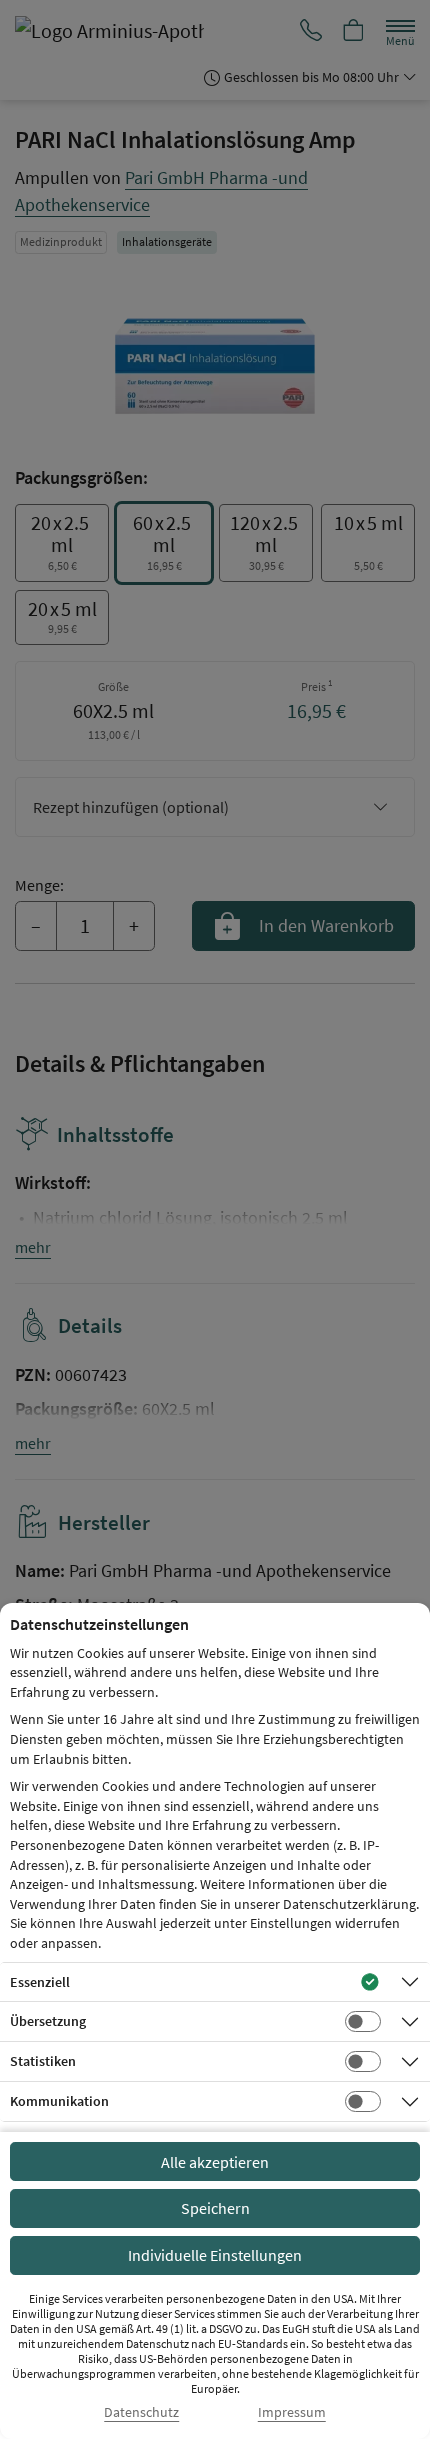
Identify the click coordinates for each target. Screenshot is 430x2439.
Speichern (215, 2208)
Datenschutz (141, 2412)
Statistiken (43, 2061)
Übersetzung (48, 2021)
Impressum (292, 2412)
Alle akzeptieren (215, 2162)
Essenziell (40, 1982)
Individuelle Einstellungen (215, 2255)
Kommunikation (59, 2101)
